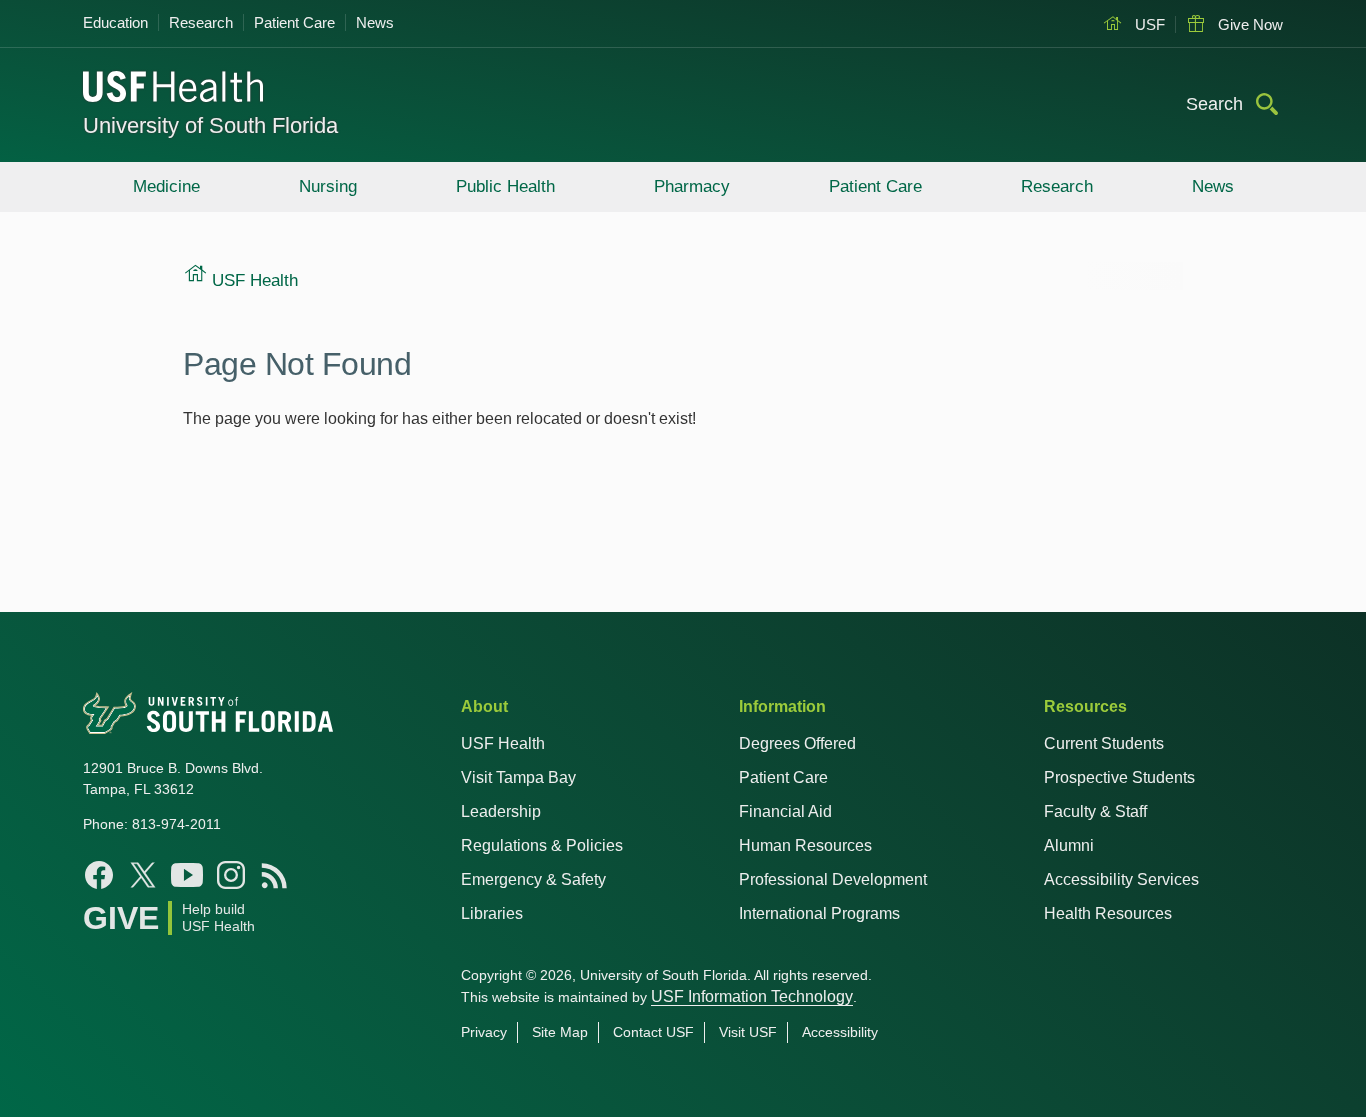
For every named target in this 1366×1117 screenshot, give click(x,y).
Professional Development (833, 879)
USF (1148, 24)
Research (201, 22)
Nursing (328, 186)
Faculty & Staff (1095, 811)
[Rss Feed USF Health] (275, 875)
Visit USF (748, 1032)
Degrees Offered (797, 743)
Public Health (505, 186)
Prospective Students (1119, 777)
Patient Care (294, 22)
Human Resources (805, 845)
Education (115, 22)
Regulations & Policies (542, 845)
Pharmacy (692, 186)
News (375, 22)
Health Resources (1108, 913)
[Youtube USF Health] (187, 875)
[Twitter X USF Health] (143, 875)
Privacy (484, 1032)
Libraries (492, 913)
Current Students (1104, 743)
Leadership (501, 811)
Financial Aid (785, 811)
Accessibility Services (1121, 879)
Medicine (166, 186)
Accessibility (840, 1032)
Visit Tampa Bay (518, 777)
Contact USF (653, 1032)
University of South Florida (210, 125)
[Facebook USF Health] (99, 875)
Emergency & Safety (533, 879)
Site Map (560, 1032)
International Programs (819, 913)
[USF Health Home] (174, 89)
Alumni (1069, 845)
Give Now (1248, 24)
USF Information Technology (752, 996)
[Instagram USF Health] (231, 875)
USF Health (503, 743)
